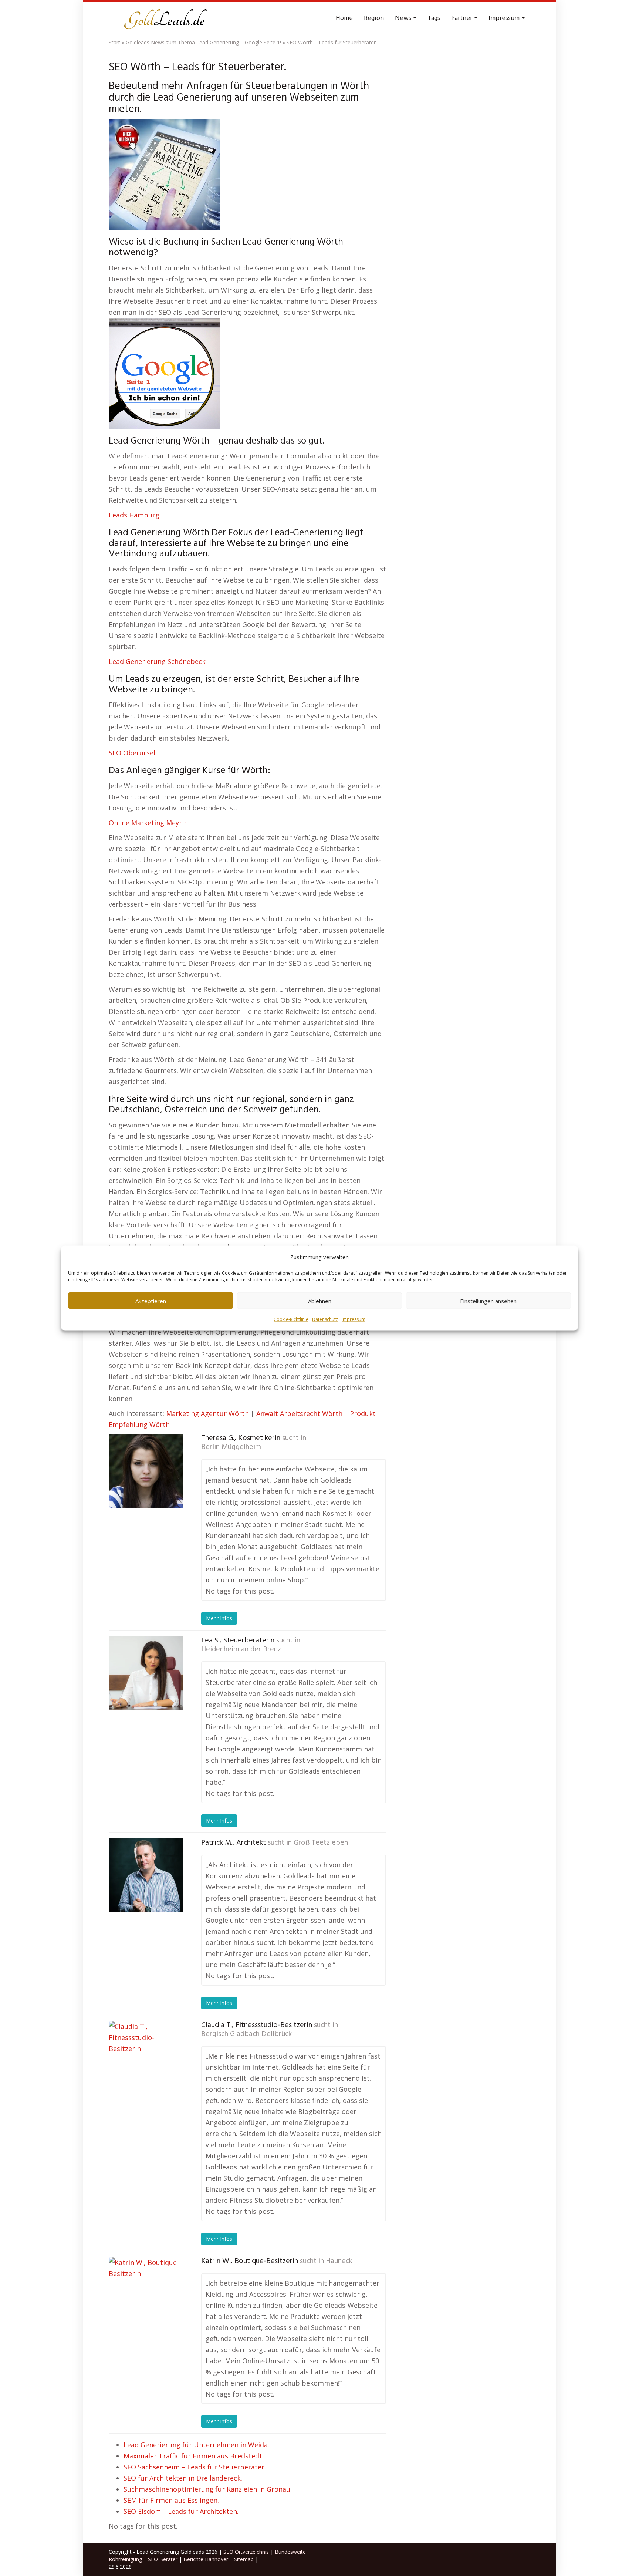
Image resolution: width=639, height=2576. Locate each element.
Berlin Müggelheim (231, 1447)
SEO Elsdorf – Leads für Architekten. (181, 2511)
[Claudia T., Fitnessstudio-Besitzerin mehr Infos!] (146, 2058)
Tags (434, 18)
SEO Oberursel (132, 753)
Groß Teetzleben (321, 1843)
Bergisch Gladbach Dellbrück (246, 2034)
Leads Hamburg (134, 515)
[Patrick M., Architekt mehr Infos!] (146, 1875)
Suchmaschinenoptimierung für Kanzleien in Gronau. (208, 2489)
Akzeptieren (151, 1301)
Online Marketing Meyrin (148, 823)
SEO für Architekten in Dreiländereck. (183, 2478)
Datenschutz (325, 1319)
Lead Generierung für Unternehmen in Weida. (196, 2445)
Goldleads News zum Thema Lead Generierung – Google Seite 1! (203, 42)
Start (114, 42)
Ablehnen (320, 1301)
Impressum (354, 1319)
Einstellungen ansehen (488, 1301)
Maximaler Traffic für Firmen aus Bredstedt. (194, 2456)
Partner (462, 18)
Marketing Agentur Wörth (207, 1413)
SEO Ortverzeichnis (246, 2552)
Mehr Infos (219, 1618)
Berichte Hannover (206, 2559)
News (404, 18)
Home (344, 18)
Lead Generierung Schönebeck (157, 661)
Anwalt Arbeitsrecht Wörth (299, 1413)
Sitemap (244, 2559)
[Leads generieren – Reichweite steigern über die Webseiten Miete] (164, 18)
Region (374, 18)
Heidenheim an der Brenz (241, 1649)
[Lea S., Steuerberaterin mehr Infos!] (146, 1673)
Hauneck (339, 2261)
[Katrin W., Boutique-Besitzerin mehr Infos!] (146, 2294)
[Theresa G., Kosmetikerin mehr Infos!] (146, 1471)
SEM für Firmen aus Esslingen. (171, 2500)
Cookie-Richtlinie (291, 1319)
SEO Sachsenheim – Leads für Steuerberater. (195, 2467)
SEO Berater (163, 2559)
